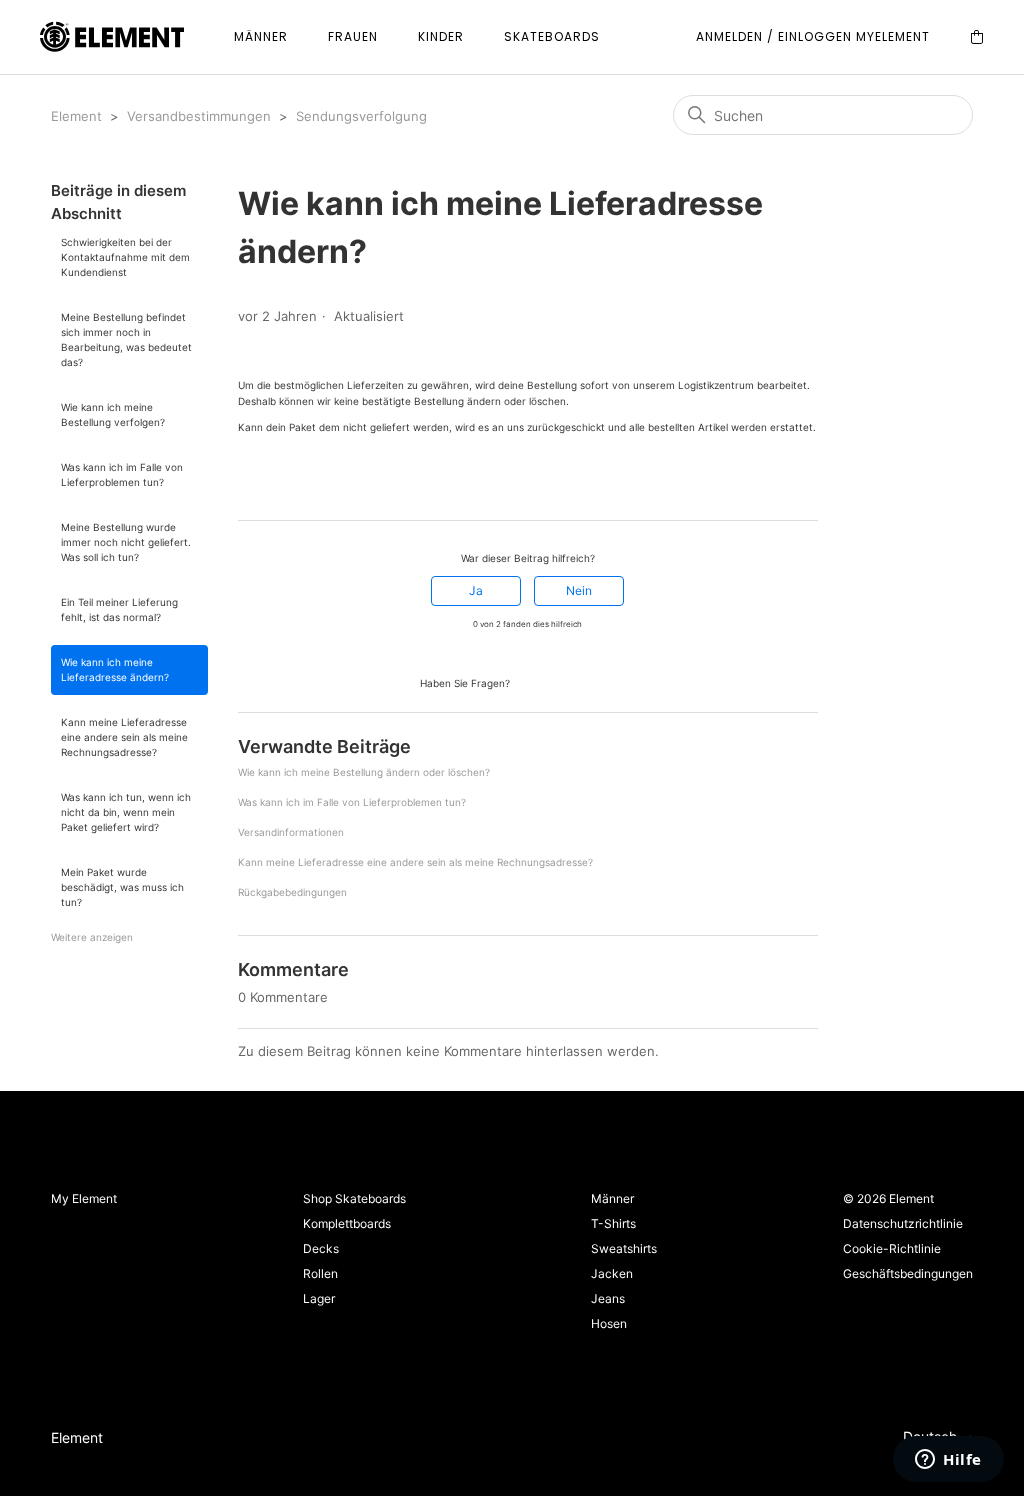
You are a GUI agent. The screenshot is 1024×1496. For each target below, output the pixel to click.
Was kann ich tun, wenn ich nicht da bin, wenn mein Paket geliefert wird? (126, 812)
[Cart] (977, 37)
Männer (261, 36)
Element (76, 116)
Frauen (353, 36)
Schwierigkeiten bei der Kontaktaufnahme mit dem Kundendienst (125, 257)
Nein (579, 590)
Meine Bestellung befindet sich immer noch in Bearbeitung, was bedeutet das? (126, 339)
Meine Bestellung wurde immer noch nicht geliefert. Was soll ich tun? (126, 542)
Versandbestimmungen (199, 116)
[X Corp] (275, 484)
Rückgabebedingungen (292, 892)
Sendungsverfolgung (361, 116)
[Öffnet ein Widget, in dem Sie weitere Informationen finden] (948, 1461)
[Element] (112, 37)
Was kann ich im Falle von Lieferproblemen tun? (122, 474)
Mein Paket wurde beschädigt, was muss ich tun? (122, 887)
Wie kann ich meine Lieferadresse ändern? (115, 669)
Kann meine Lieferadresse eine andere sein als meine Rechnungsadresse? (124, 737)
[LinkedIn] (303, 484)
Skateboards (552, 36)
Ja (476, 590)
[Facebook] (247, 484)
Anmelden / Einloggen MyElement (813, 36)
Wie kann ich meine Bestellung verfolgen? (113, 414)
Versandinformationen (291, 832)
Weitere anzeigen (92, 937)
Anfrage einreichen (574, 681)
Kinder (441, 36)
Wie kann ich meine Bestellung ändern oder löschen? (364, 772)
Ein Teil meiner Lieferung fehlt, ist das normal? (119, 609)
